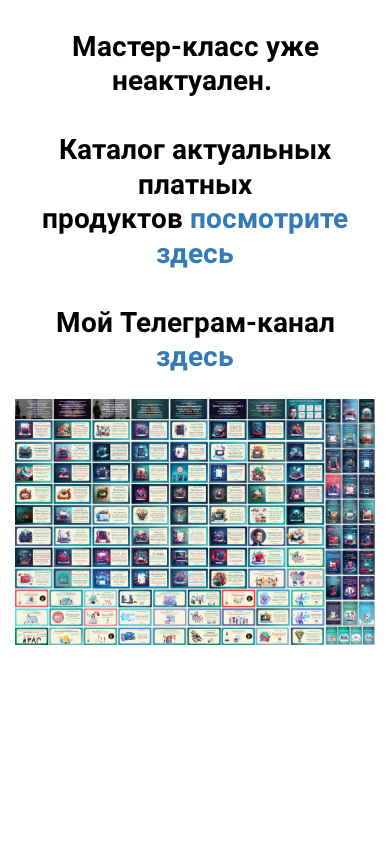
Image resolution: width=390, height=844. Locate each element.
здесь (195, 356)
